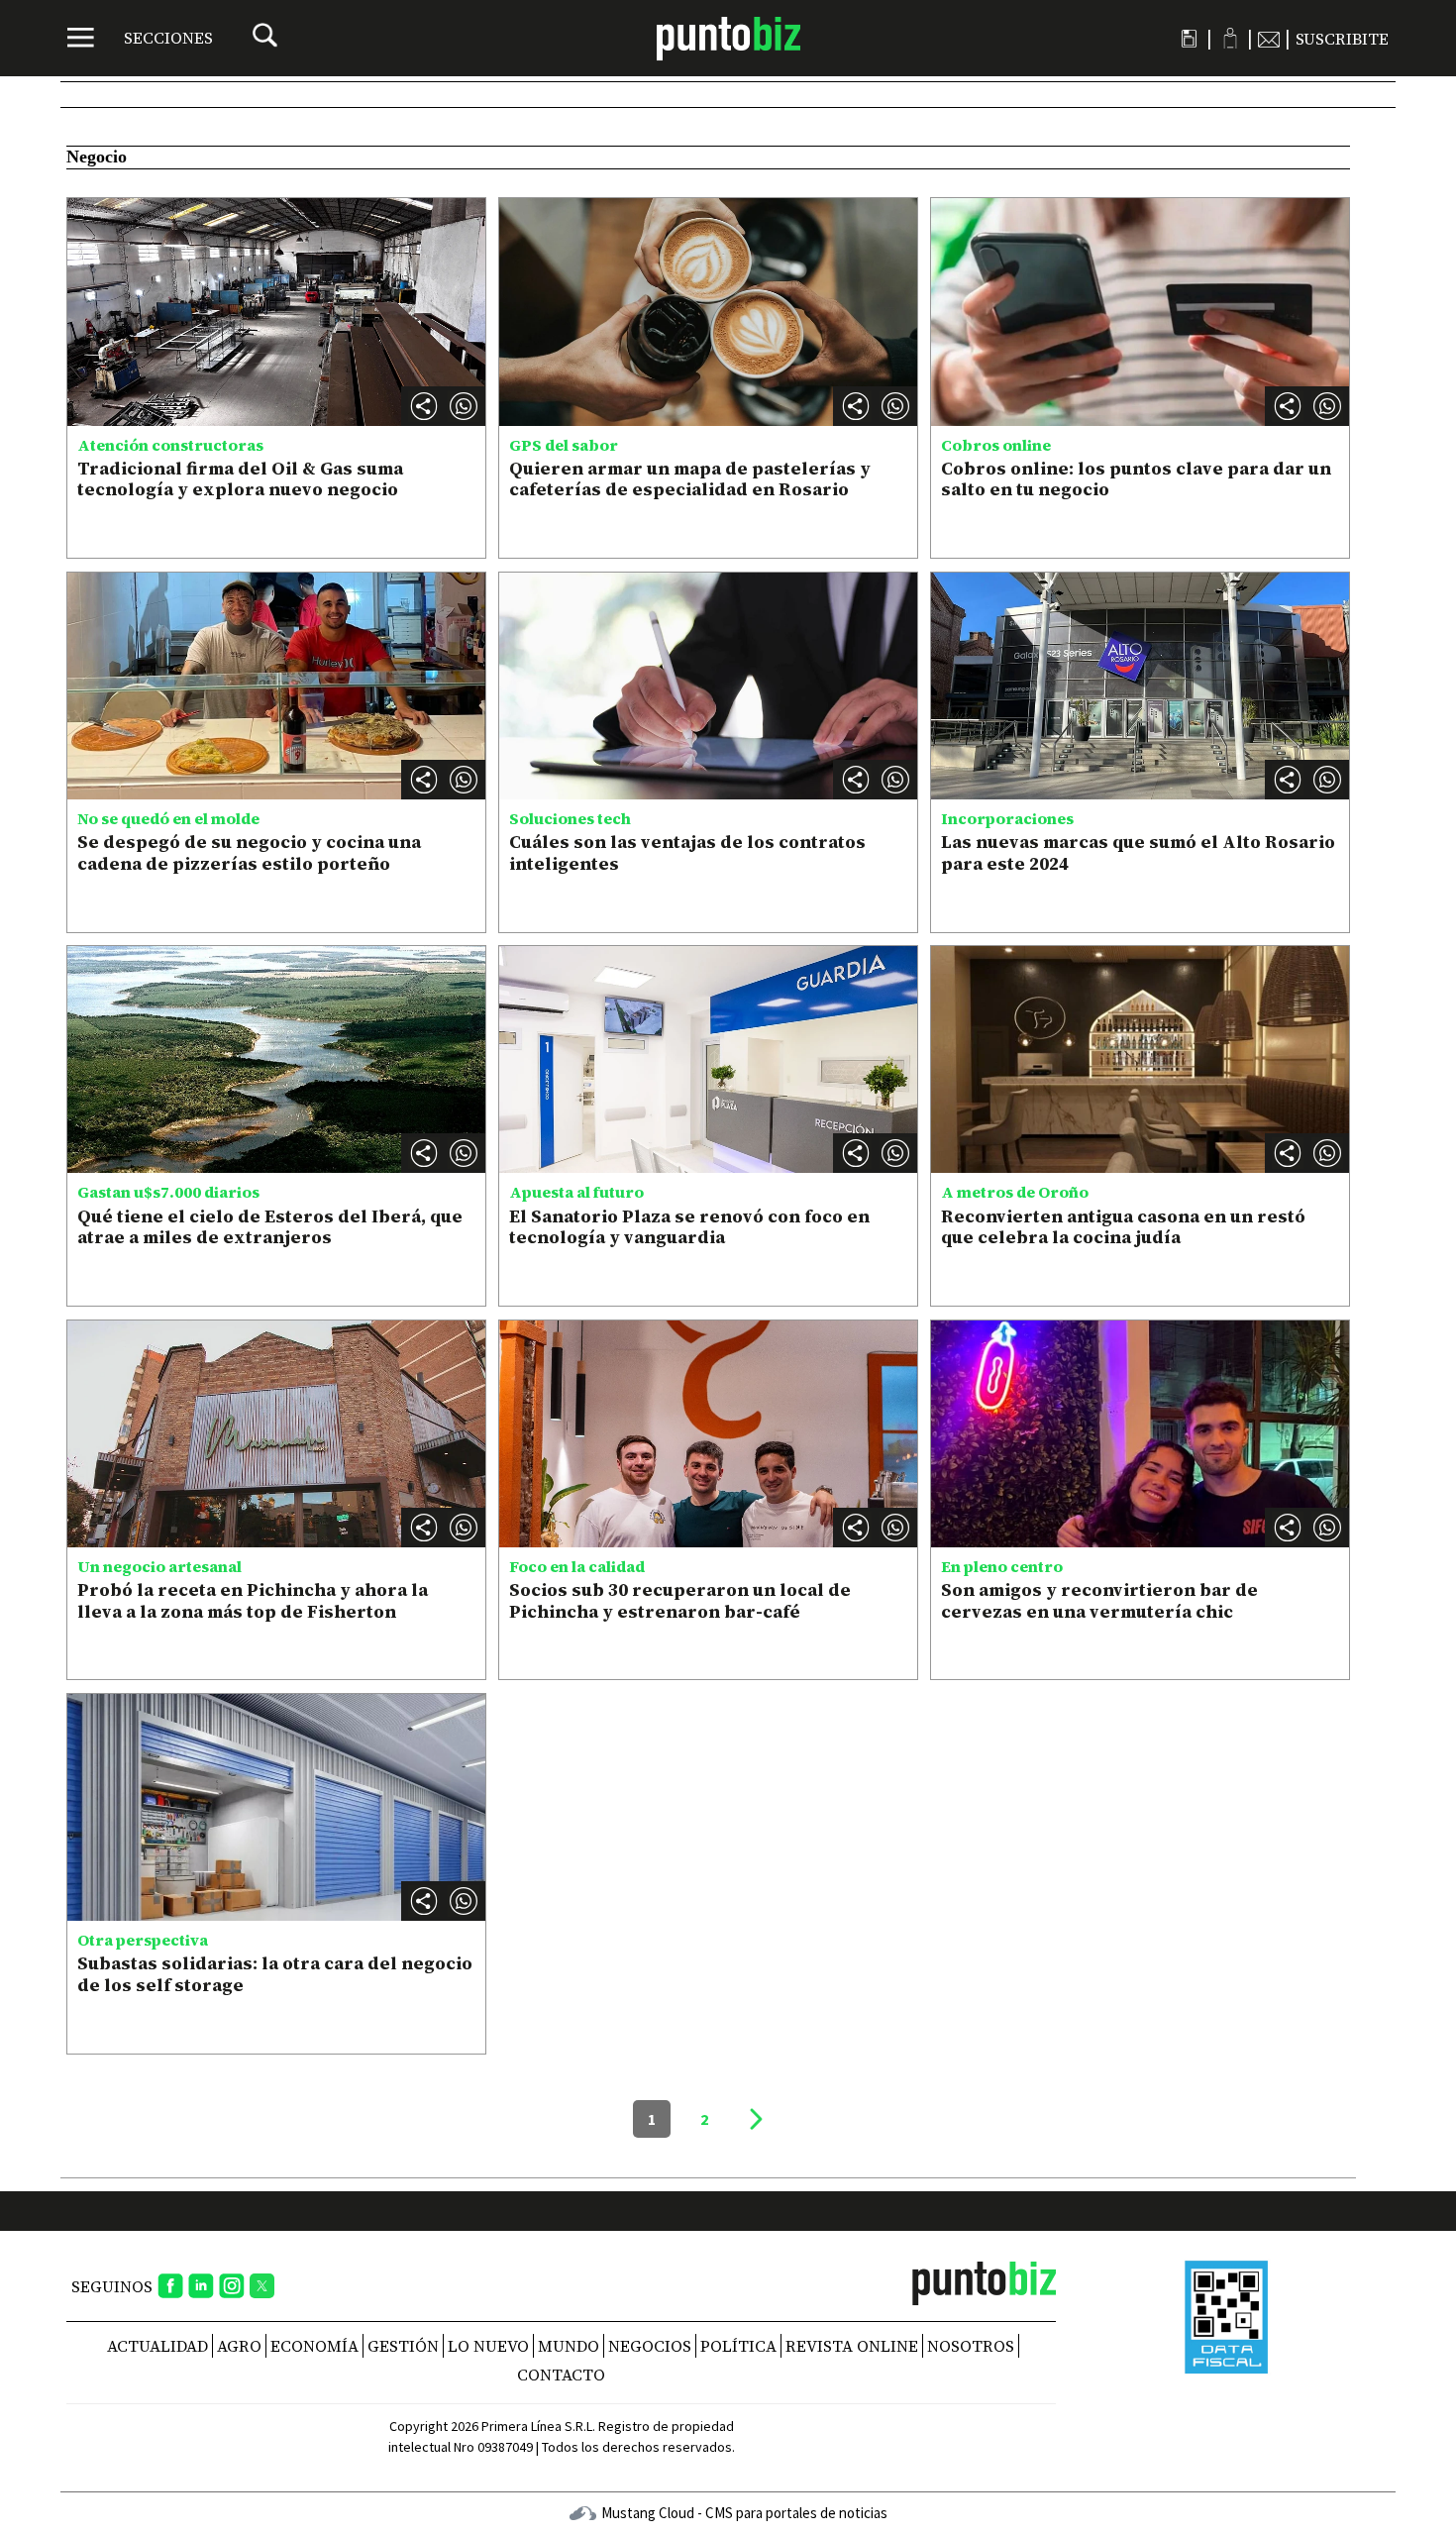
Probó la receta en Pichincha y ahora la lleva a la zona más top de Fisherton (253, 1600)
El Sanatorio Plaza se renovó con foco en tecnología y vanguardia (689, 1227)
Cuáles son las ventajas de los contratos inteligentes (687, 852)
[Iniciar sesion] (1230, 38)
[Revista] (1189, 39)
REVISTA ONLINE (852, 2346)
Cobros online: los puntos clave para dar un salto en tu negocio (1136, 479)
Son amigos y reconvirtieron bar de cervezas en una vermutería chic (1099, 1600)
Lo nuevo (488, 2346)
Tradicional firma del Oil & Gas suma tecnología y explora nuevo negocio (240, 479)
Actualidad (157, 2346)
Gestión (403, 2346)
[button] (464, 406)
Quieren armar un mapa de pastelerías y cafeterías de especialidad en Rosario (690, 479)
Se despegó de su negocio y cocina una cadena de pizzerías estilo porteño (249, 852)
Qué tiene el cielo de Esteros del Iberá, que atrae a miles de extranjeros (270, 1227)
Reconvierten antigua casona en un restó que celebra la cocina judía (1123, 1227)
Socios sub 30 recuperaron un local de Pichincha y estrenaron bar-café (680, 1600)
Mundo (569, 2346)
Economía (314, 2346)
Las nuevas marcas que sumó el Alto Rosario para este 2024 (1138, 852)
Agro (239, 2346)
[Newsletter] (1269, 39)
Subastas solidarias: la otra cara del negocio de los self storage (275, 1974)
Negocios (650, 2346)
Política (738, 2346)
